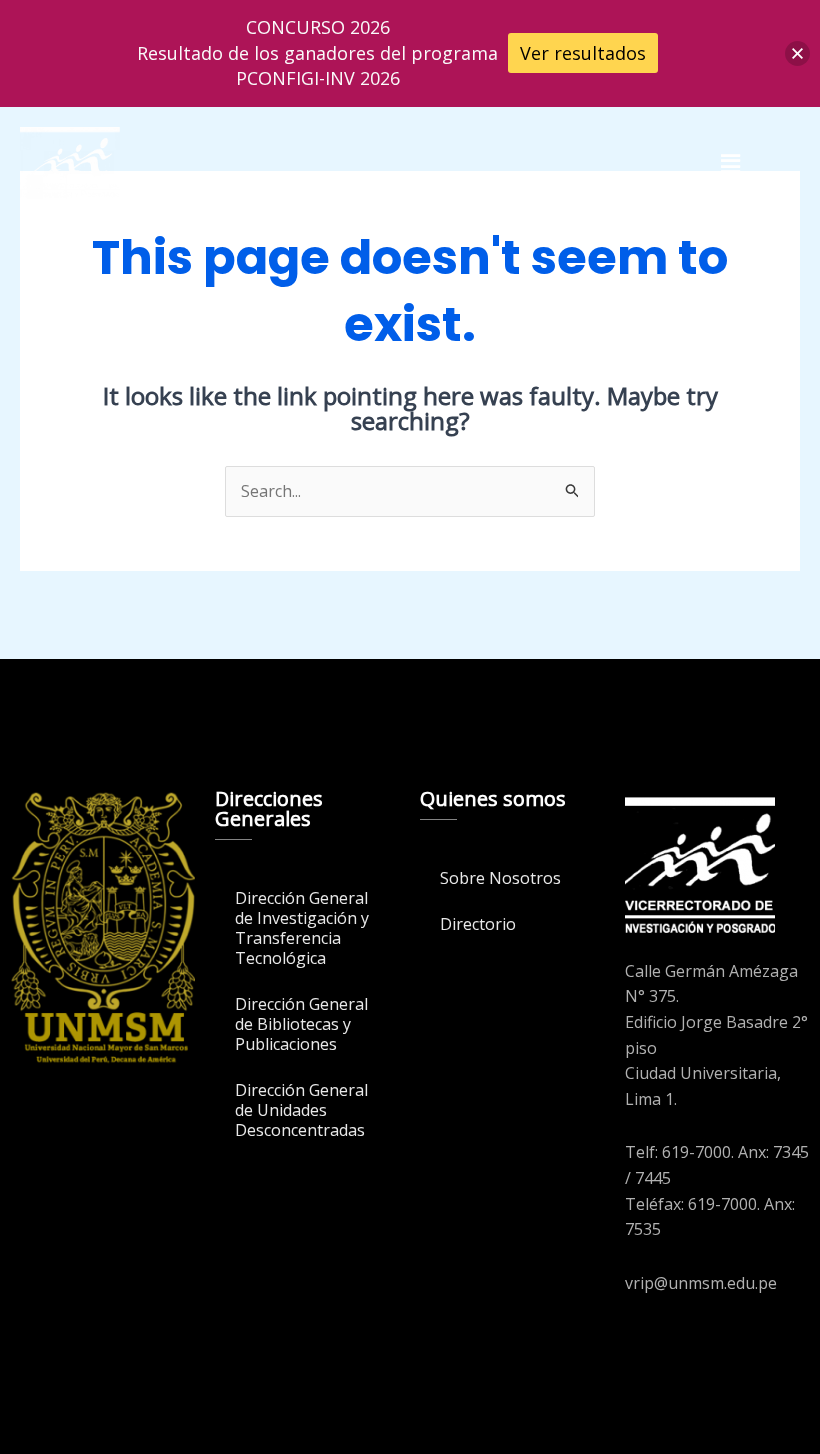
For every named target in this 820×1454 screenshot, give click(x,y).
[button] (730, 163)
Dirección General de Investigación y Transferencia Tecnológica (302, 928)
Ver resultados (583, 53)
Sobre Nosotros (500, 878)
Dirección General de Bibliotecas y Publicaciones (301, 1024)
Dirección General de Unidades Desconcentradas (301, 1110)
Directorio (478, 924)
